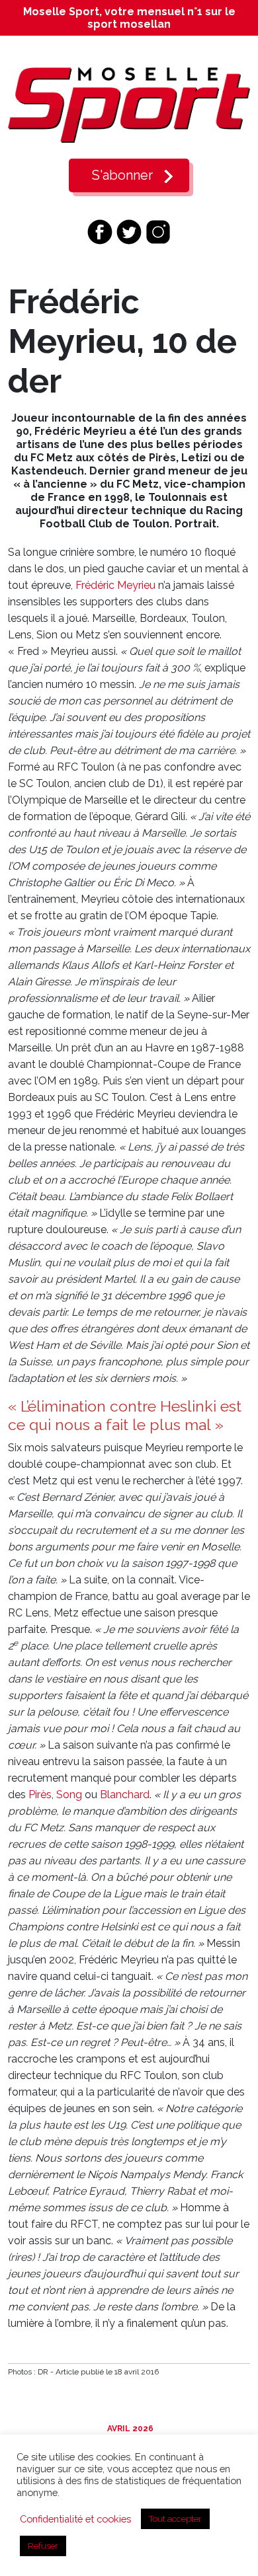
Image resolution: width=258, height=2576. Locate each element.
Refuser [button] (43, 2546)
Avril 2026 (129, 2429)
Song (69, 1795)
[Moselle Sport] (129, 105)
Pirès (40, 1795)
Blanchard (125, 1795)
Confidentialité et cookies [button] (75, 2519)
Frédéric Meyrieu (115, 585)
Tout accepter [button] (175, 2519)
